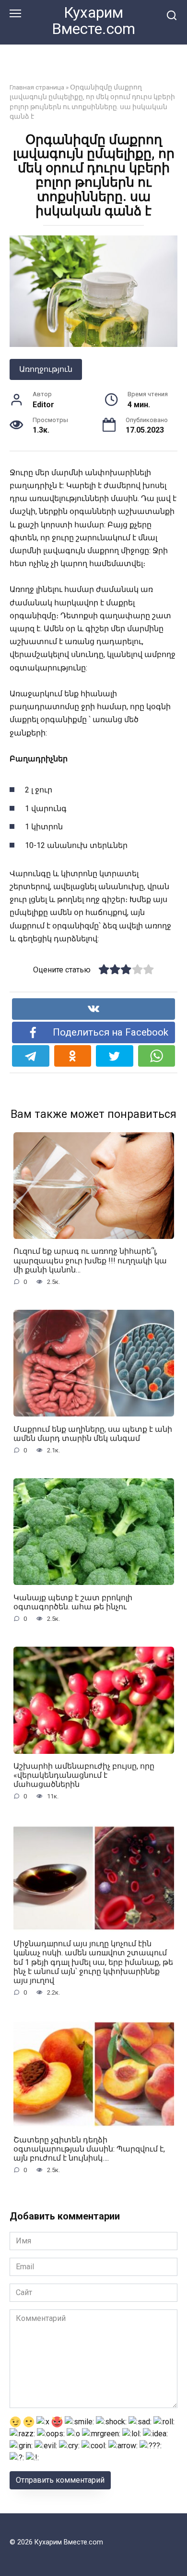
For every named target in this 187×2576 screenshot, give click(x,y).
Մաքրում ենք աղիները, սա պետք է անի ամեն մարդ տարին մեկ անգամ (93, 1433)
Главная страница (37, 87)
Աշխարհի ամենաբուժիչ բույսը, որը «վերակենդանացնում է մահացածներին (84, 1775)
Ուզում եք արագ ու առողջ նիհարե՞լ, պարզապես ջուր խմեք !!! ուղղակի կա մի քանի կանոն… (90, 1260)
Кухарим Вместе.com (93, 21)
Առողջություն (46, 369)
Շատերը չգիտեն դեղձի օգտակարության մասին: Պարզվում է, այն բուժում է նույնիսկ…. (89, 2149)
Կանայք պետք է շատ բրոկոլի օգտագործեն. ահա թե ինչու (73, 1602)
